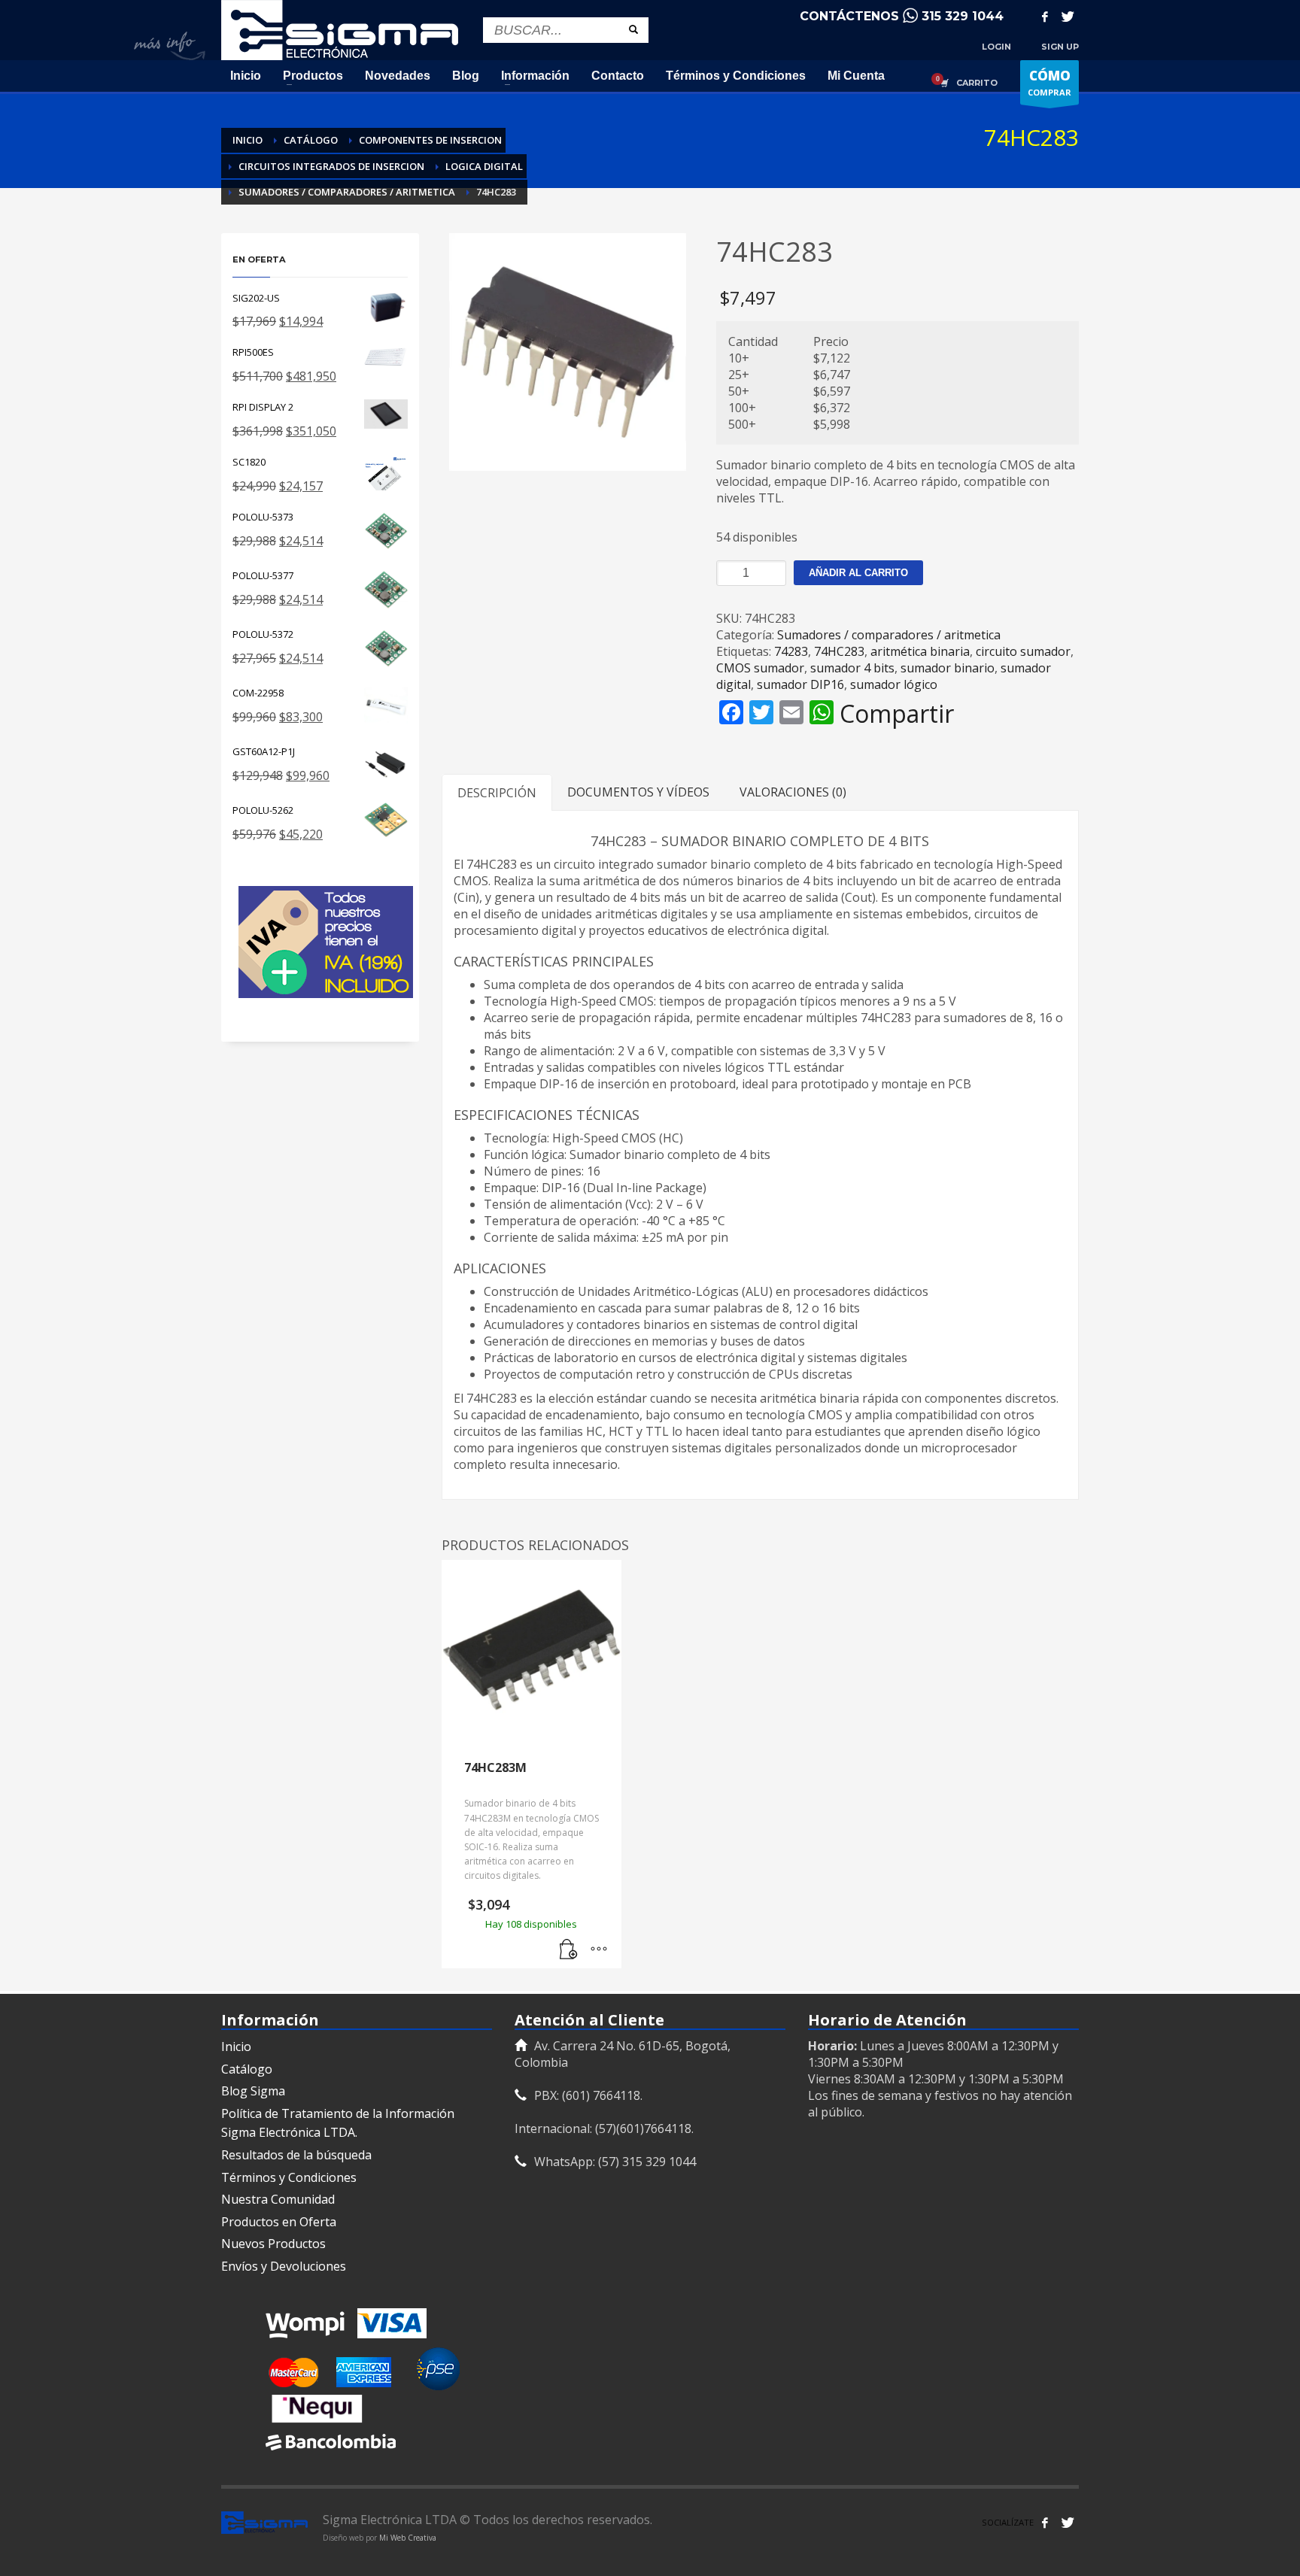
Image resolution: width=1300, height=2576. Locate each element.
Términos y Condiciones (289, 2177)
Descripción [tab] (497, 793)
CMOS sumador (760, 668)
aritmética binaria (920, 651)
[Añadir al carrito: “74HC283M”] (569, 1949)
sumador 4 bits (852, 668)
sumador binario (948, 668)
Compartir (897, 714)
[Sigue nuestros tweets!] (1068, 2523)
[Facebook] (1045, 17)
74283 (791, 651)
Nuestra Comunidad (278, 2199)
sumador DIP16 (800, 684)
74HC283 (839, 651)
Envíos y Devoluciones (284, 2266)
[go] (633, 29)
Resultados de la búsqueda (296, 2155)
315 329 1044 (963, 16)
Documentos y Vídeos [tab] (638, 792)
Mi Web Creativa (408, 2538)
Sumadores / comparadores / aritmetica (889, 635)
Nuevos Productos (273, 2244)
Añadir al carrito (858, 573)
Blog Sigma (253, 2091)
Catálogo (247, 2069)
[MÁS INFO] (599, 1949)
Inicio (236, 2047)
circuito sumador (1023, 651)
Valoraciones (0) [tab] (793, 792)
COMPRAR (1049, 82)
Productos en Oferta (279, 2222)
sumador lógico (894, 684)
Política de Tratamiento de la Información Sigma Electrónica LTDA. (338, 2123)
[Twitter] (1068, 17)
